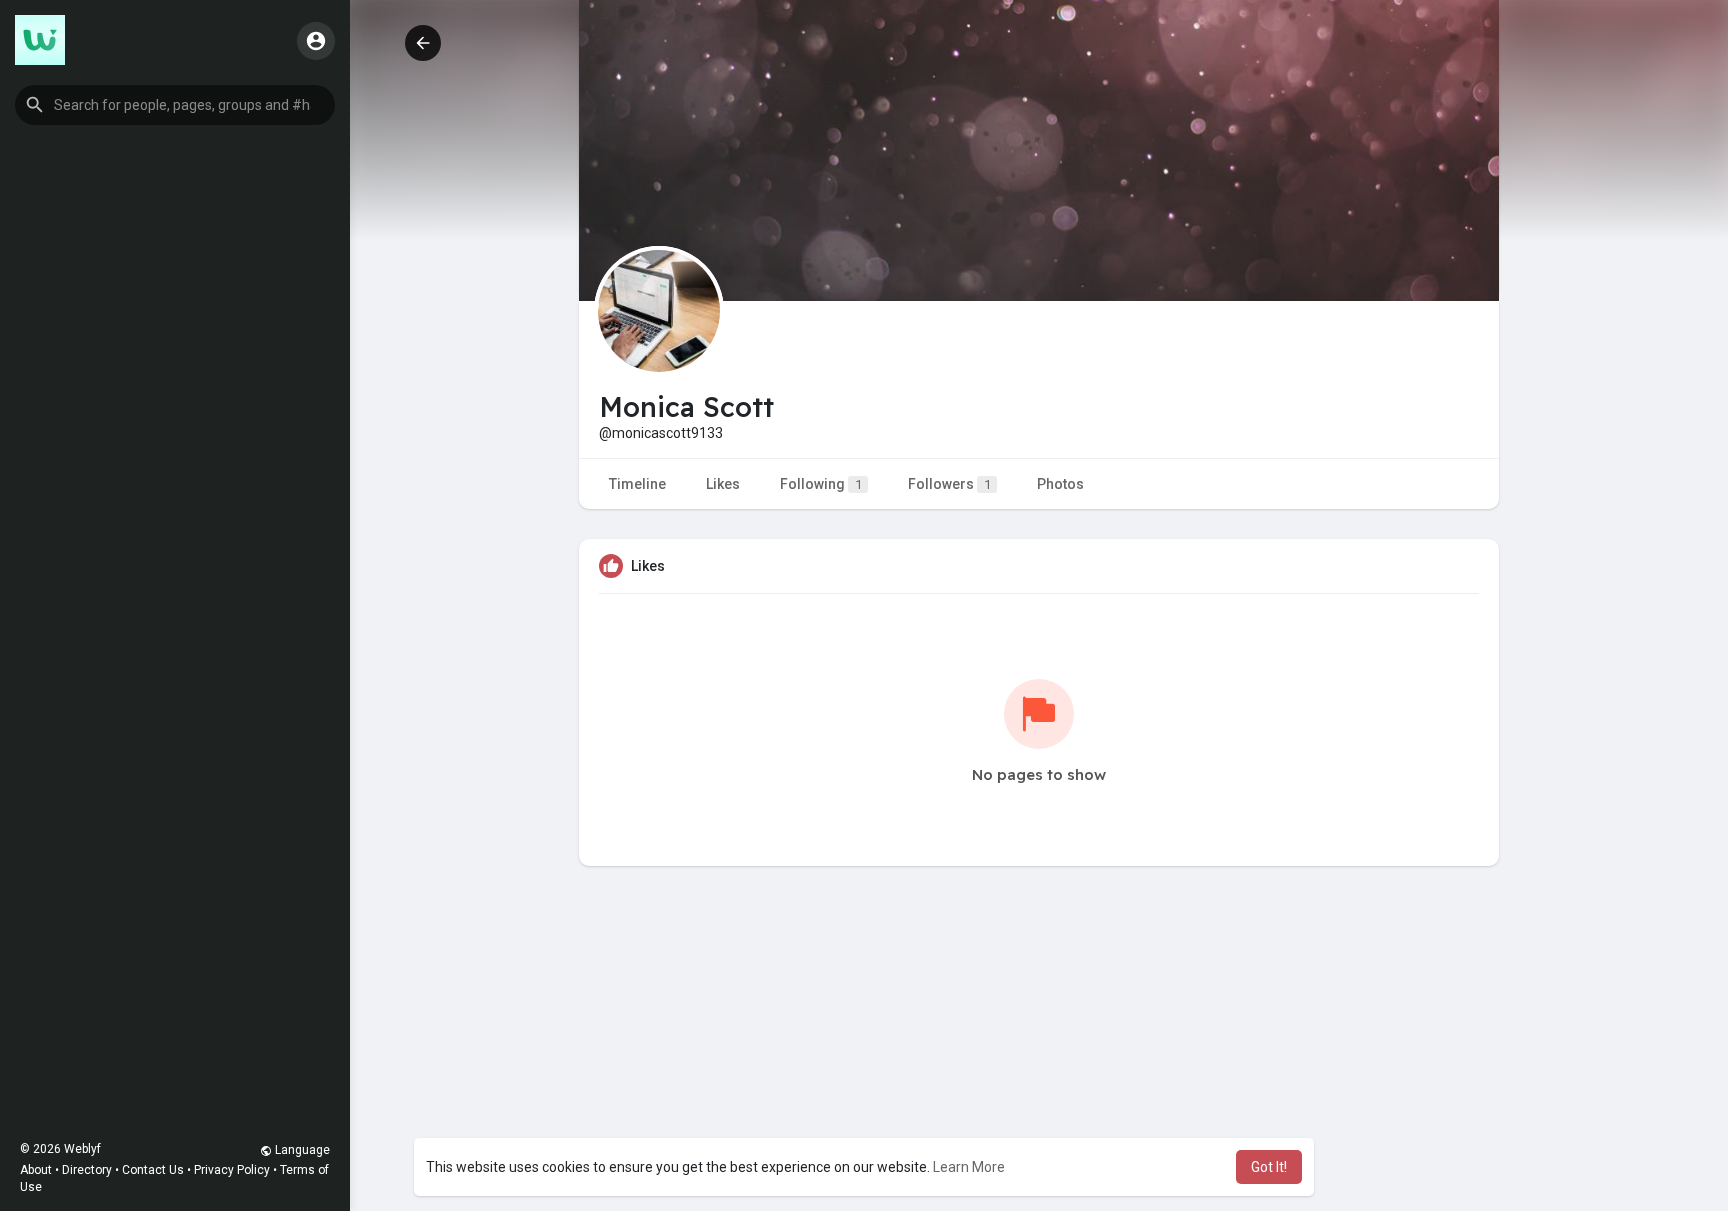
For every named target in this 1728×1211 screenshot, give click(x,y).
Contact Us (153, 1170)
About (36, 1170)
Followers (949, 484)
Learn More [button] (969, 1167)
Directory (87, 1170)
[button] (175, 105)
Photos (1060, 484)
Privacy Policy (232, 1170)
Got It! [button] (1269, 1167)
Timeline (637, 484)
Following (821, 484)
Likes (723, 484)
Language (301, 1150)
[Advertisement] (1039, 1066)
